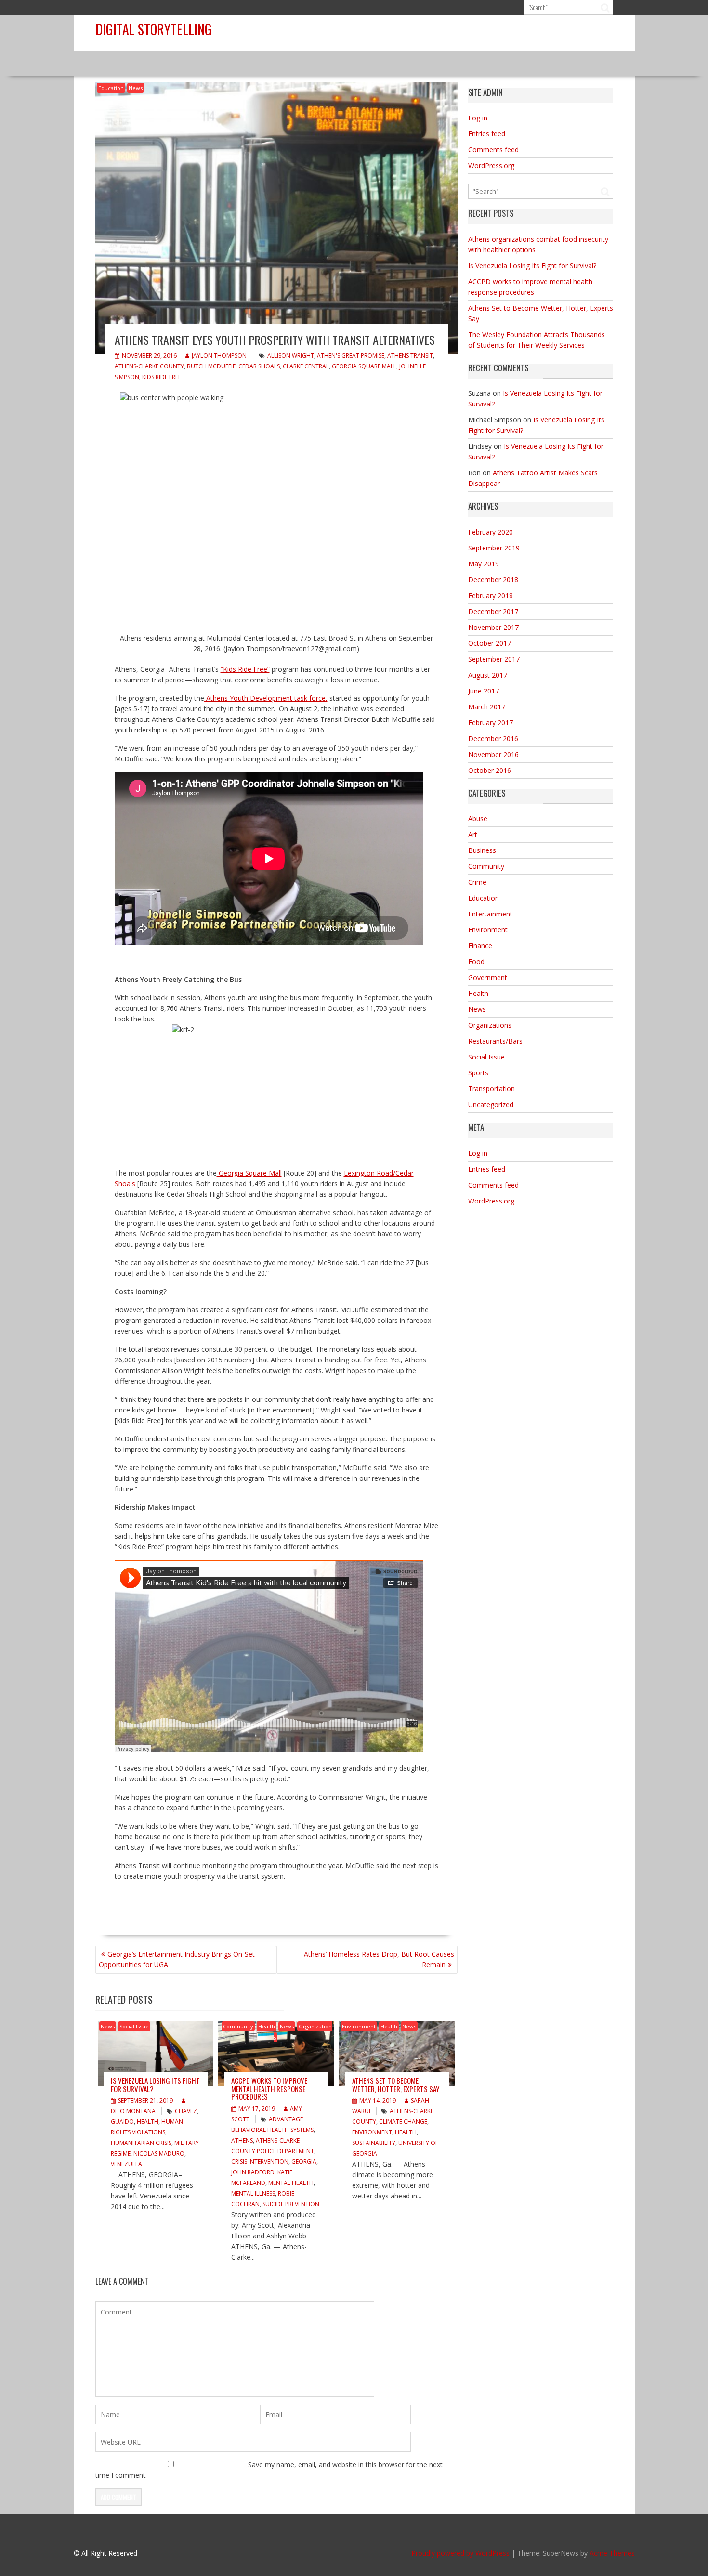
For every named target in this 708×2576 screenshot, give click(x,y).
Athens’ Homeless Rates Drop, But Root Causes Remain (379, 1959)
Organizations (490, 1025)
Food (476, 961)
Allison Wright (291, 356)
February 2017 (491, 723)
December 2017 (493, 611)
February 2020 (491, 532)
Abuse (478, 818)
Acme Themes (612, 2553)
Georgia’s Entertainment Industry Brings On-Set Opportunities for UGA (177, 1959)
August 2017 (488, 675)
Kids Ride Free (162, 377)
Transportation (492, 1089)
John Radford (253, 2172)
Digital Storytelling (154, 29)
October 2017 (490, 643)
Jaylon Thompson (219, 356)
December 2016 (493, 739)
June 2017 (484, 691)
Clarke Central (306, 366)
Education (111, 88)
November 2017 (493, 627)
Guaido (122, 2122)
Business (482, 850)
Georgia (304, 2162)
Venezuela (126, 2164)
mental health (291, 2183)
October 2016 (490, 770)
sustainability (374, 2143)
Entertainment (490, 914)
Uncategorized (491, 1105)
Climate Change (403, 2122)
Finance (480, 946)
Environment (359, 2026)
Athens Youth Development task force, (266, 698)
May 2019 (484, 564)
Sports (478, 1073)
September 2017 (494, 659)
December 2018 (493, 580)
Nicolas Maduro (159, 2153)
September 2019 (494, 548)
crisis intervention (260, 2162)
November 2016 (493, 754)
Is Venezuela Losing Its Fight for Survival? (155, 2085)
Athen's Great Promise (351, 356)
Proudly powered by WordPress (460, 2553)
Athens (242, 2140)
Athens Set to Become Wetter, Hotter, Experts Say (396, 2085)
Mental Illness (253, 2193)
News (136, 88)
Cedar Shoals (259, 366)
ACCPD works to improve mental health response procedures (269, 2088)
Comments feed (493, 150)
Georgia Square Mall (364, 366)
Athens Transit (410, 356)
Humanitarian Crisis (141, 2143)
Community (238, 2026)
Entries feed (487, 134)
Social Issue (134, 2026)
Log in (478, 118)
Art (473, 834)
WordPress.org (491, 165)
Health (148, 2122)
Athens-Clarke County (149, 366)
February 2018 (491, 595)
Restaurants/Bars (495, 1041)
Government (488, 977)
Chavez (186, 2111)
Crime (477, 882)
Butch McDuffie (211, 366)
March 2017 (487, 707)
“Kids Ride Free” (245, 669)
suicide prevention (291, 2204)
